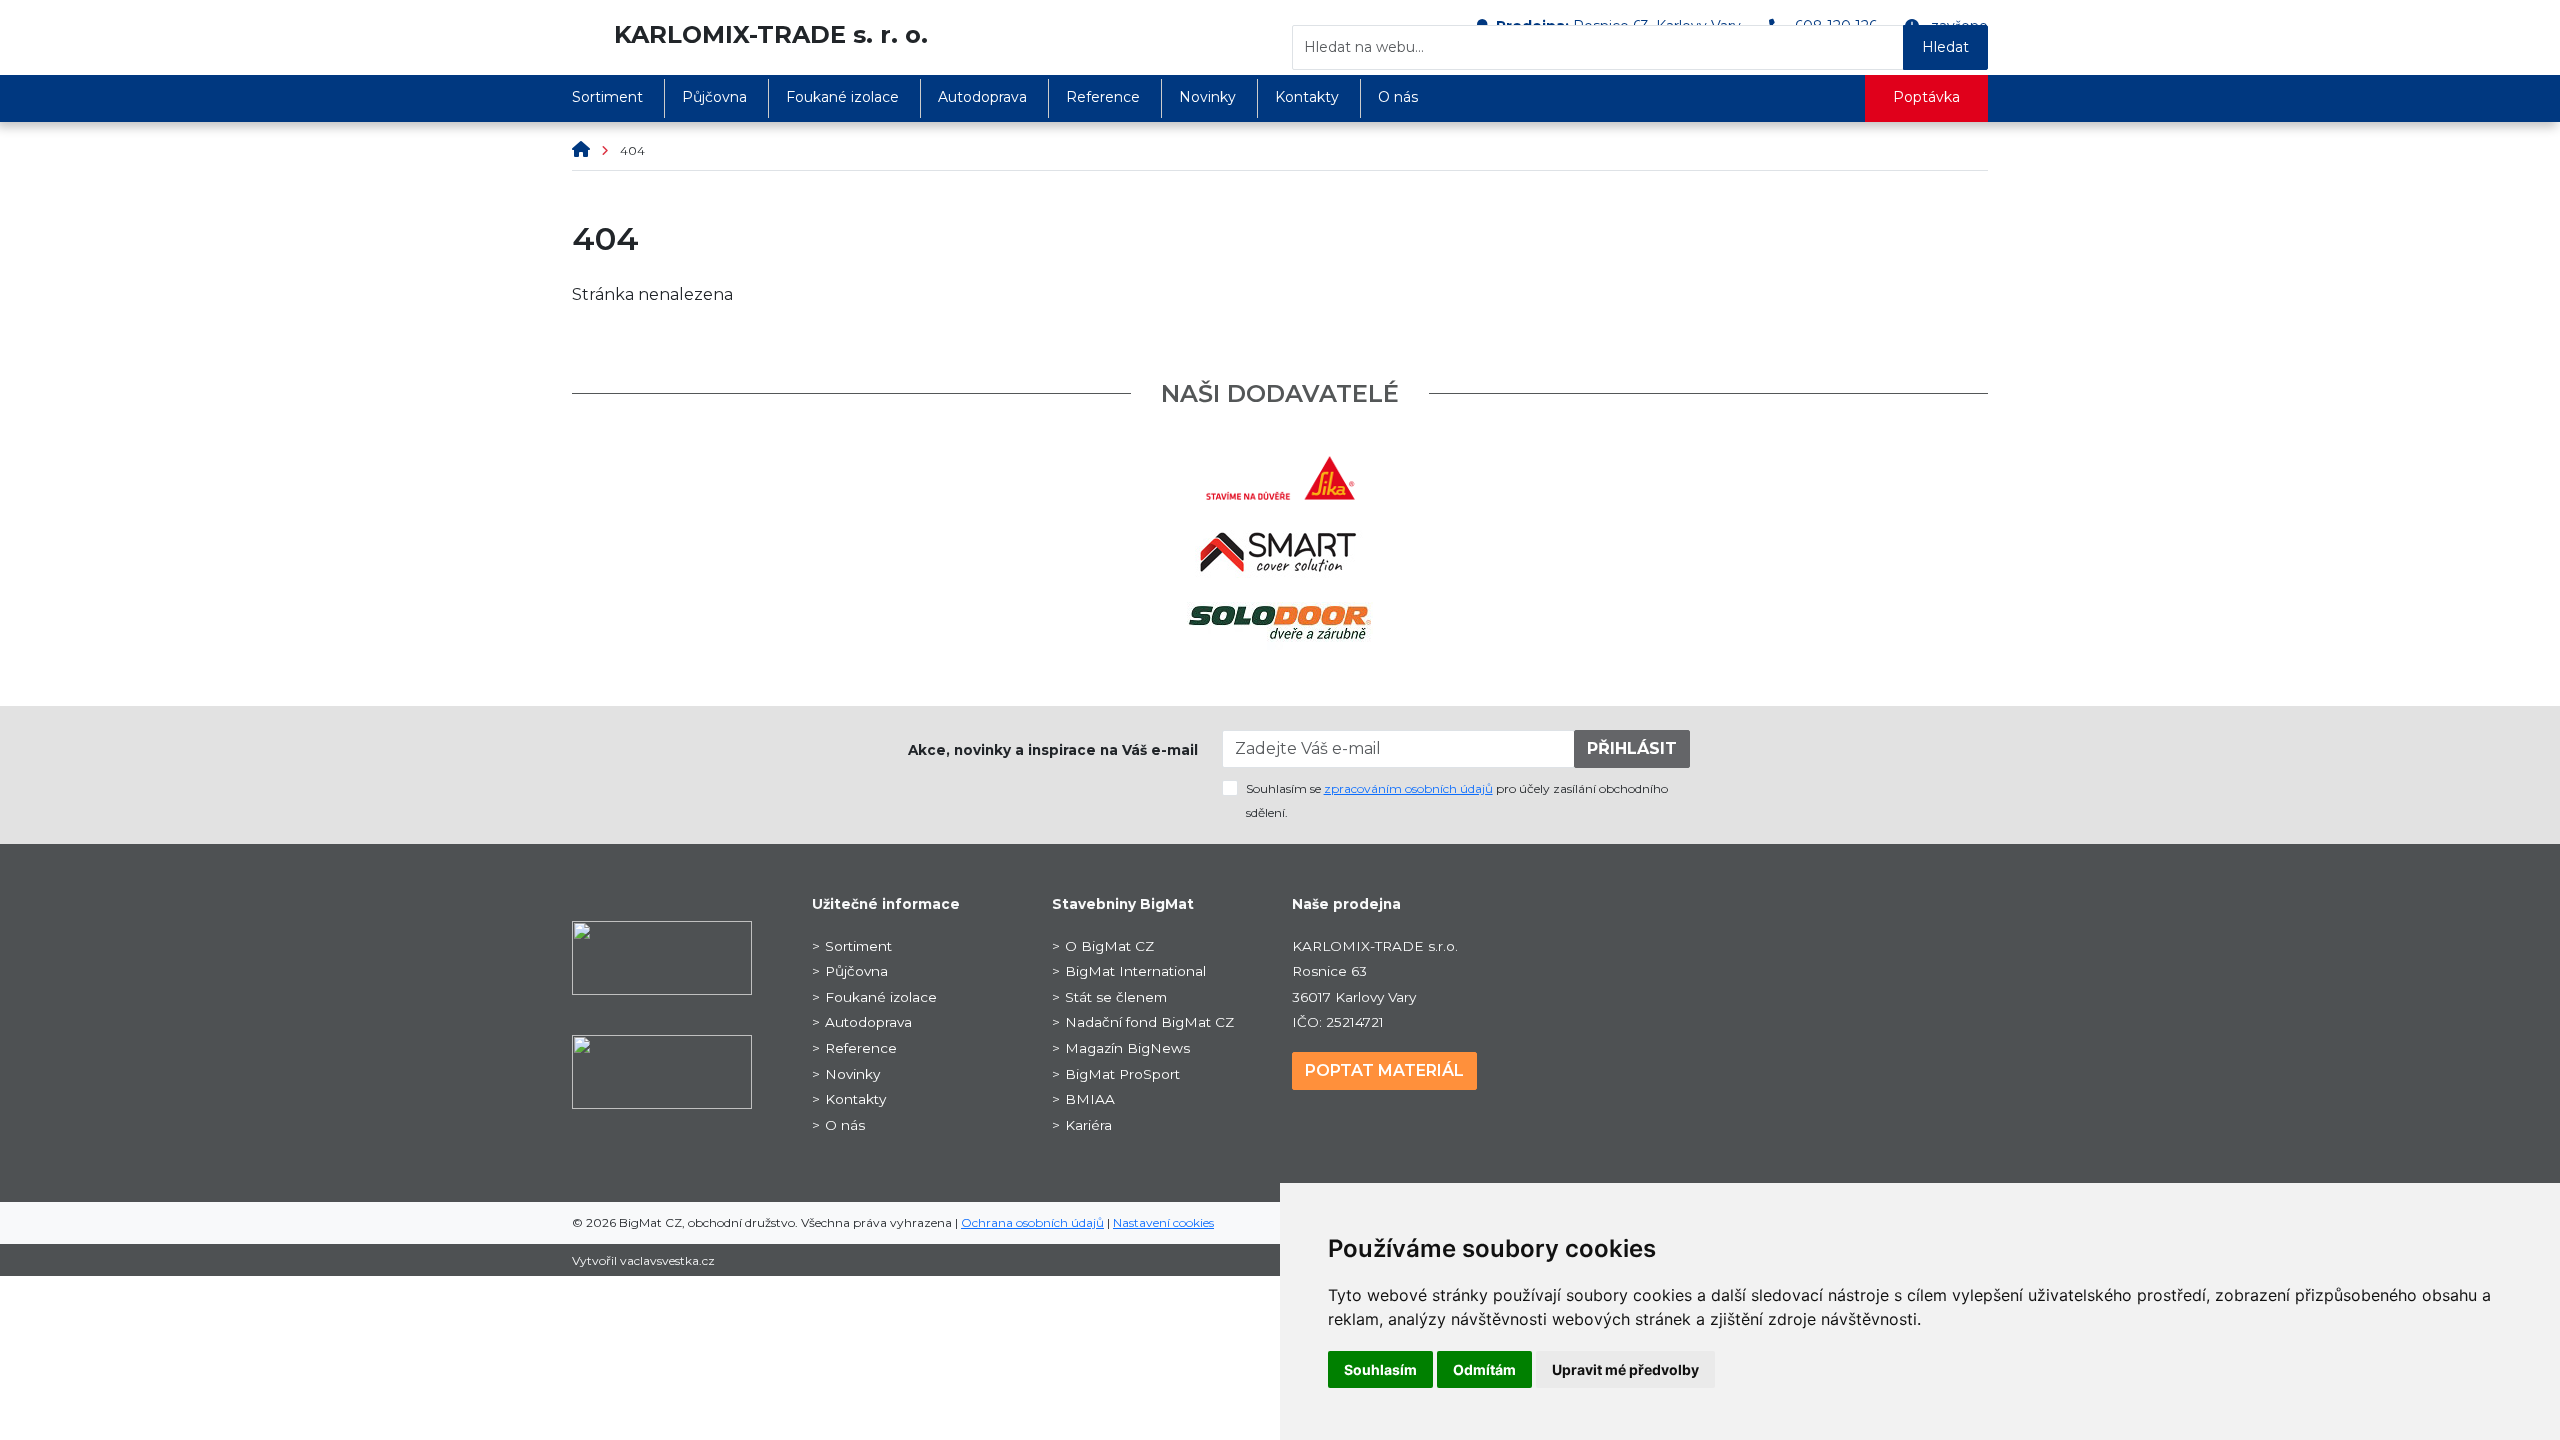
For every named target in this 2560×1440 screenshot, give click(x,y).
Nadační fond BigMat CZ (1149, 1022)
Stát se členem (1116, 997)
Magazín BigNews (1127, 1048)
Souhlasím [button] (1380, 1369)
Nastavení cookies (1163, 1222)
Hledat (1945, 47)
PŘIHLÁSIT (1632, 748)
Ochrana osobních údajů (1032, 1222)
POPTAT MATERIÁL (1384, 1070)
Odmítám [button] (1484, 1369)
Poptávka (1926, 97)
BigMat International (1135, 971)
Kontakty (1307, 97)
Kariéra (1088, 1125)
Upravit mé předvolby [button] (1625, 1369)
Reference (1103, 97)
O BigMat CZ (1109, 946)
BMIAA (1090, 1099)
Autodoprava (982, 97)
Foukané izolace (842, 97)
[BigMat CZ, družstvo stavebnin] (662, 957)
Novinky (1207, 97)
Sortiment (607, 97)
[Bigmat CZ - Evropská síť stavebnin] (583, 34)
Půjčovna (714, 97)
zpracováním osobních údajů (1408, 788)
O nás (1398, 97)
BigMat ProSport (1122, 1074)
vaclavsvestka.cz (667, 1260)
